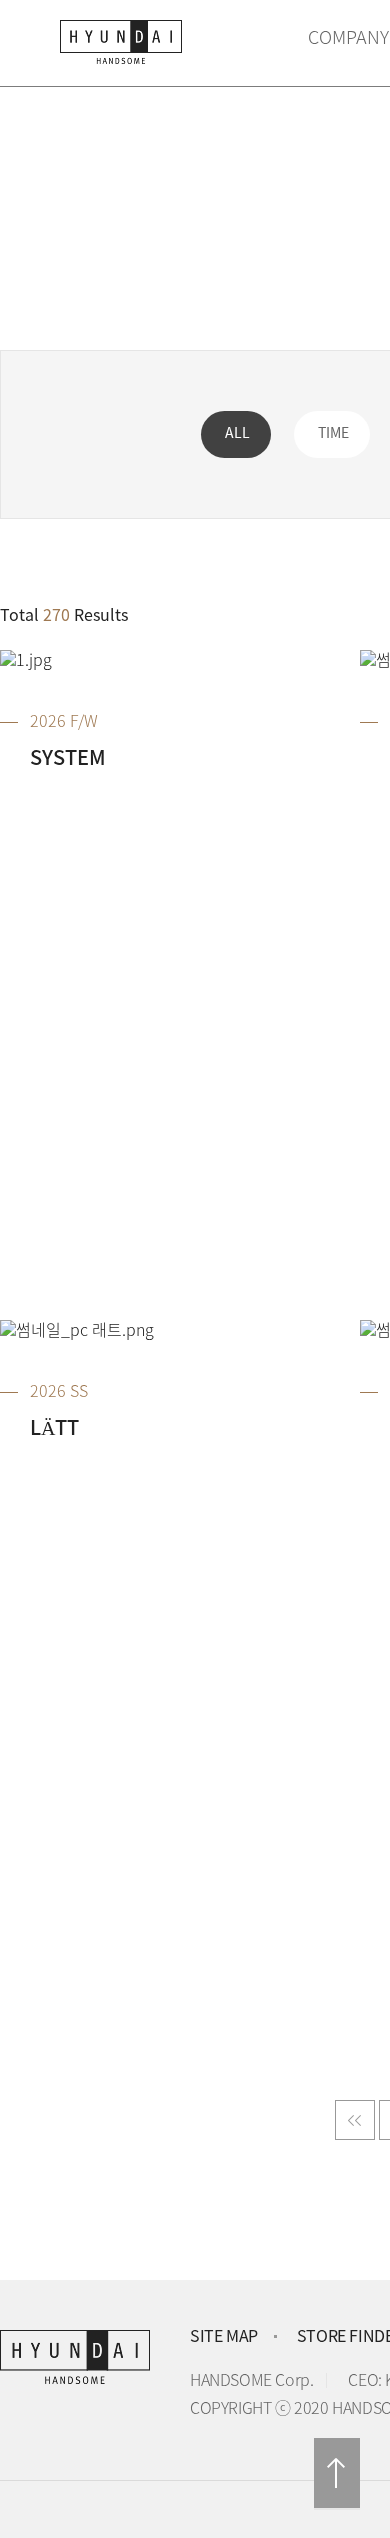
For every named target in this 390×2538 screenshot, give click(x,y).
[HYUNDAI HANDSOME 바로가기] (135, 47)
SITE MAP (224, 2337)
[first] (355, 2120)
